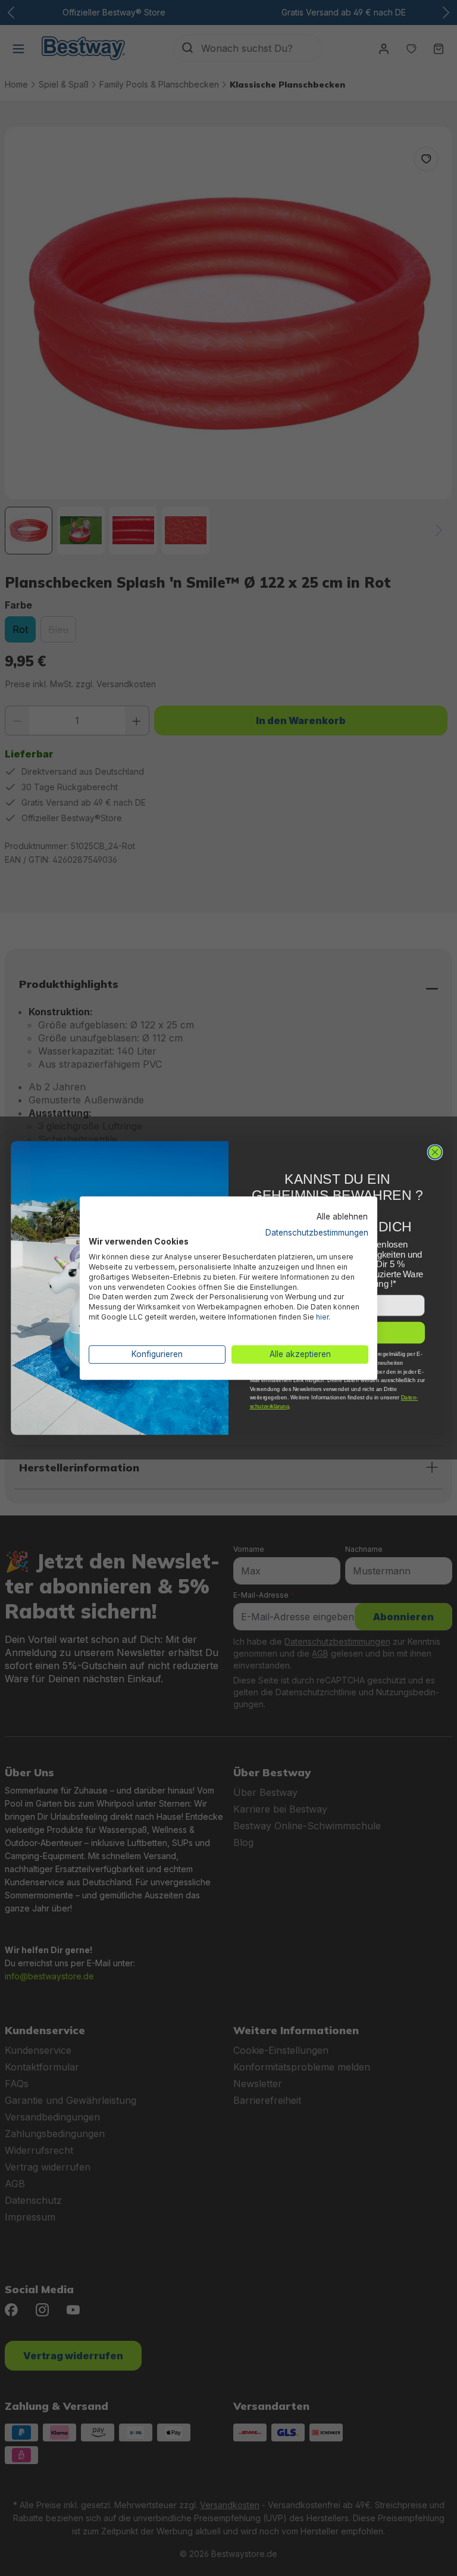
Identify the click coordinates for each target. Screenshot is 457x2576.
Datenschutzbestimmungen (317, 1233)
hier (322, 1317)
